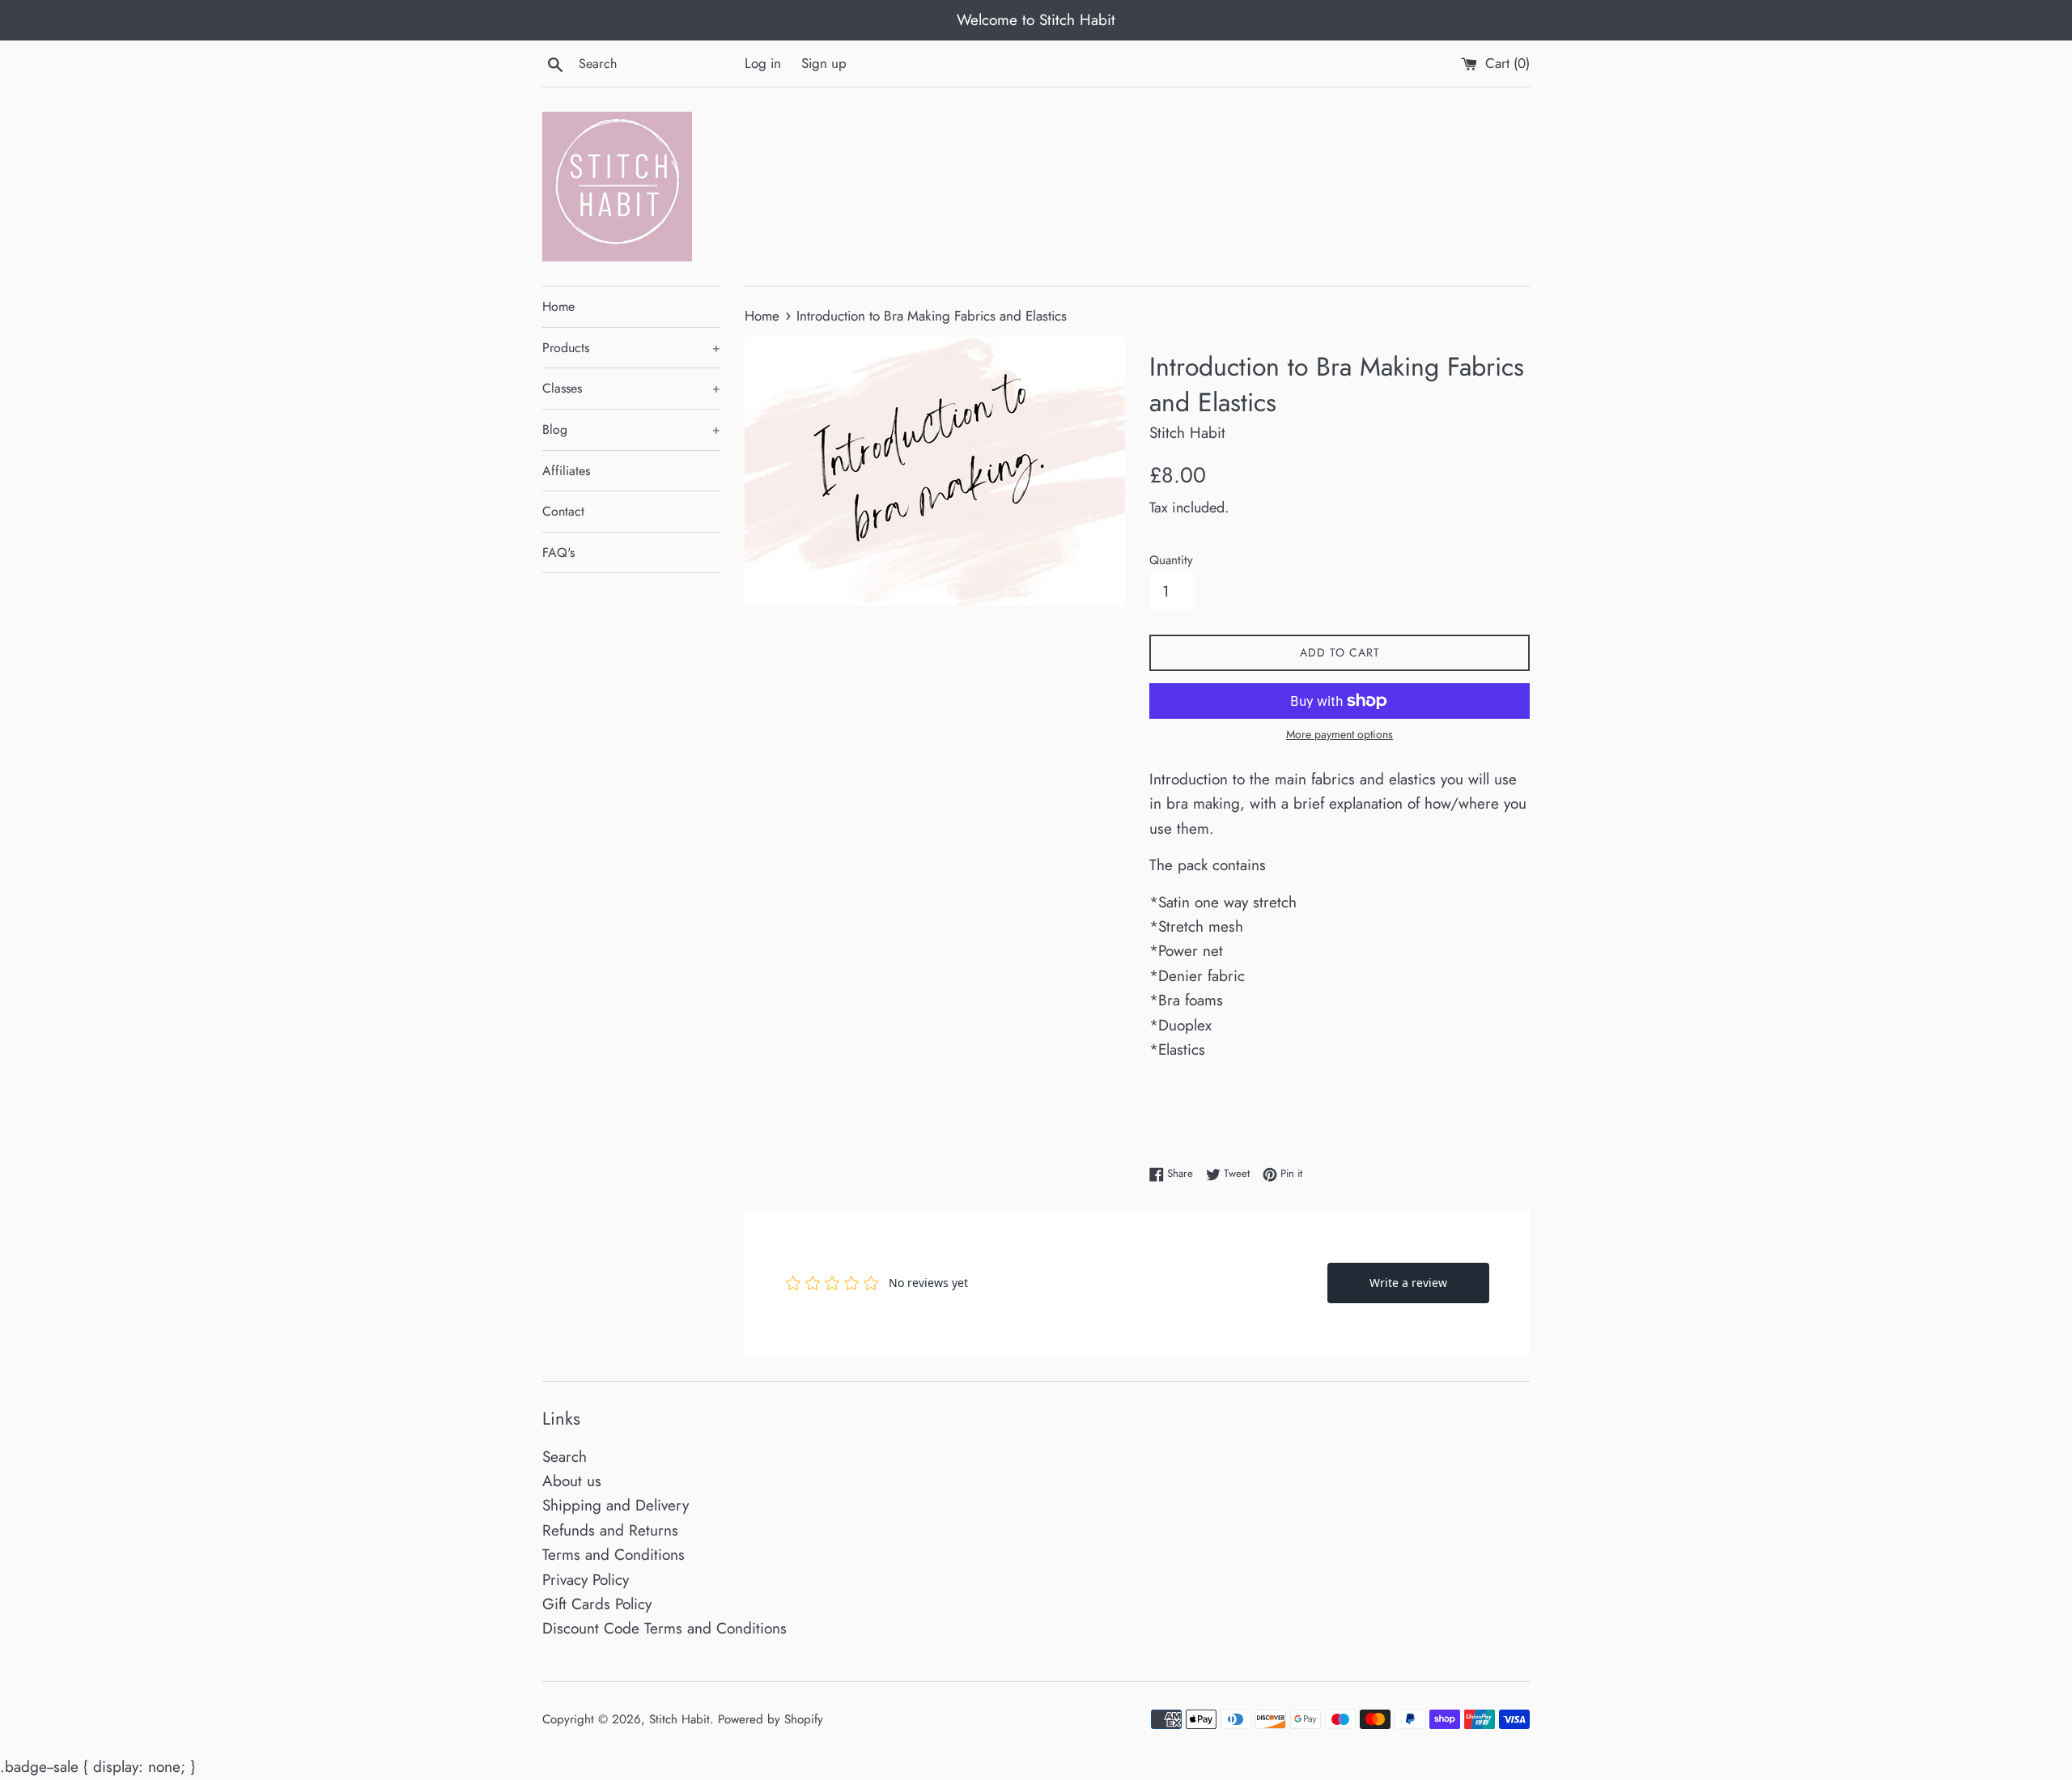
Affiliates (566, 471)
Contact (563, 511)
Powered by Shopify (771, 1719)
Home (558, 306)
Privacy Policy (586, 1580)
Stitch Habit (679, 1719)
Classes (631, 388)
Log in (763, 63)
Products (631, 348)
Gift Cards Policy (597, 1604)
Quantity (1171, 560)
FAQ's (558, 552)
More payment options (1340, 734)
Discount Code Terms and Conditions (664, 1628)
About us (572, 1481)
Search (565, 1457)
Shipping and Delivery (616, 1505)
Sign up (824, 63)
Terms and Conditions (614, 1555)
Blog (631, 429)
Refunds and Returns (610, 1530)
